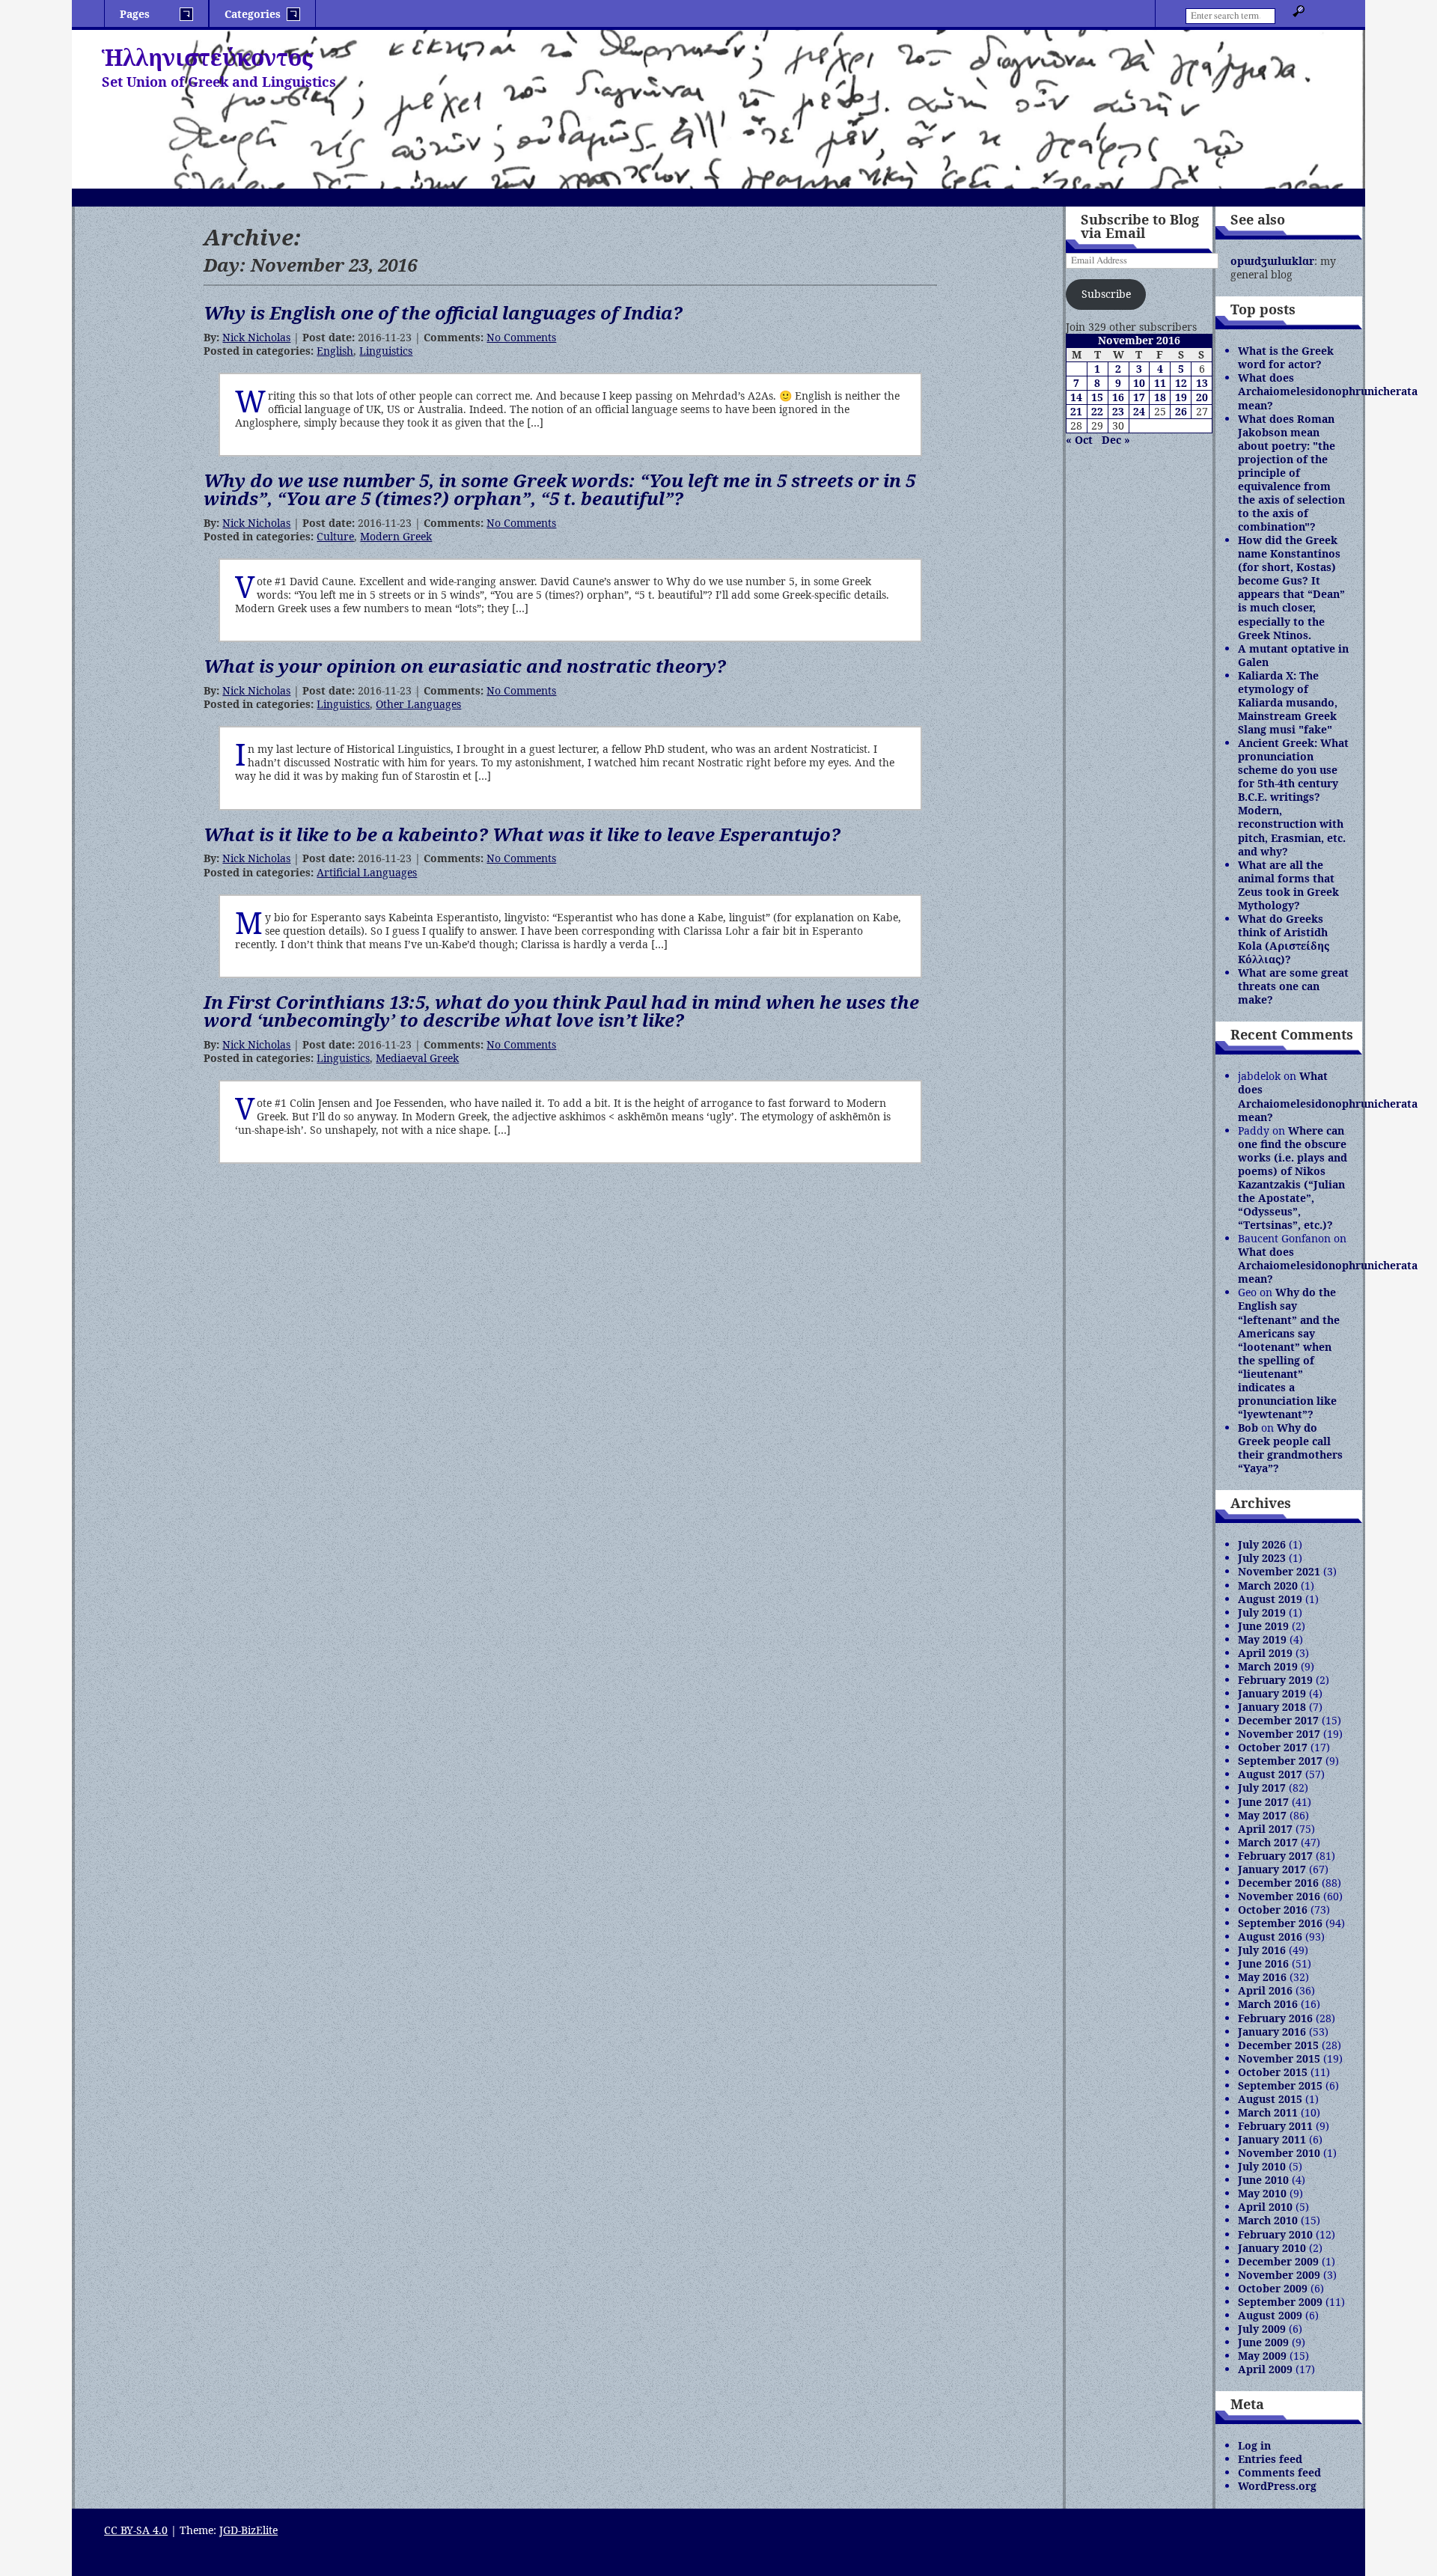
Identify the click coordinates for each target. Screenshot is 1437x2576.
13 (1202, 383)
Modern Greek (396, 536)
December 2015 (1278, 2045)
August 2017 (1270, 1774)
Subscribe (1106, 294)
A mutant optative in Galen (1293, 655)
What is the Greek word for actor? (1286, 357)
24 (1139, 411)
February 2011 (1275, 2126)
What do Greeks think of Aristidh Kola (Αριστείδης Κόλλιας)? (1284, 939)
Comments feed (1279, 2472)
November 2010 (1279, 2153)
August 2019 (1270, 1599)
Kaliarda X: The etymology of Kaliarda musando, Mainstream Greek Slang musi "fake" (1288, 702)
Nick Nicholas (256, 337)
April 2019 (1265, 1653)
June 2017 (1263, 1802)
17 (1139, 397)
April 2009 (1265, 2369)
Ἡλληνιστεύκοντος (207, 57)
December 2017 (1278, 1720)
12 (1181, 383)
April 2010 (1265, 2207)
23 (1118, 411)
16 (1118, 397)
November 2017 (1279, 1734)
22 (1097, 411)
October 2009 (1273, 2288)
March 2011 (1268, 2112)
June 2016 (1263, 1963)
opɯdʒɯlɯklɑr (1272, 261)
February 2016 (1275, 2018)
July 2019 (1262, 1612)
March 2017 (1268, 1842)
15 (1097, 397)
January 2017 (1272, 1869)
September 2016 (1280, 1923)
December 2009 (1278, 2261)
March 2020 (1268, 1585)
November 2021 (1279, 1571)
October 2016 (1273, 1910)
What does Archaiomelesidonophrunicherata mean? (1328, 391)
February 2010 (1275, 2234)
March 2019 (1268, 1666)
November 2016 (1279, 1896)
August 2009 (1270, 2315)
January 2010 (1272, 2248)
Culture (335, 536)
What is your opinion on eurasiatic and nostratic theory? (465, 666)
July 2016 (1262, 1950)
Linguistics (386, 351)
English (335, 351)
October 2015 (1273, 2072)
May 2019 (1262, 1639)
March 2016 (1268, 2004)
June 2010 (1263, 2180)
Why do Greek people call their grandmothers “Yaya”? (1290, 1448)
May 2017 (1262, 1815)
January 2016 (1272, 2032)
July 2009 (1262, 2329)
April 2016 (1265, 1990)
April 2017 (1265, 1829)
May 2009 (1262, 2356)
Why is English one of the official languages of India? (443, 312)
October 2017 (1273, 1747)
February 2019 (1275, 1680)
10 (1139, 383)
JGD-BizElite (248, 2530)
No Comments (521, 337)
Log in (1254, 2445)
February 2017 (1275, 1856)
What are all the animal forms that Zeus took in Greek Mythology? (1288, 885)
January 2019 (1272, 1693)
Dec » (1116, 440)
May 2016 (1262, 1977)
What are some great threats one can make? (1293, 986)
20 (1202, 397)
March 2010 (1268, 2220)
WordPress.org (1277, 2486)
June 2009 (1263, 2342)
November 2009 (1279, 2275)
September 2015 (1280, 2085)
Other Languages (418, 704)
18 (1160, 397)
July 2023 (1262, 1558)
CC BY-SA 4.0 (136, 2530)
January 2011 (1272, 2139)
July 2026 (1262, 1544)
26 (1181, 411)
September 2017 (1280, 1761)
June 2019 (1263, 1626)
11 (1160, 383)
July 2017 (1262, 1788)
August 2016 (1270, 1936)
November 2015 (1279, 2058)
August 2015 (1270, 2099)
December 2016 (1278, 1883)
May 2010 (1262, 2193)
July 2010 (1262, 2166)
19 (1181, 397)
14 (1076, 397)
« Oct (1079, 440)
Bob (1248, 1428)
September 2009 (1280, 2302)
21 (1076, 411)
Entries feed (1270, 2459)
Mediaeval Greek (417, 1058)
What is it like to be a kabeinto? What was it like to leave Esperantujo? (522, 834)
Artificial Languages (367, 872)
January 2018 (1272, 1707)
